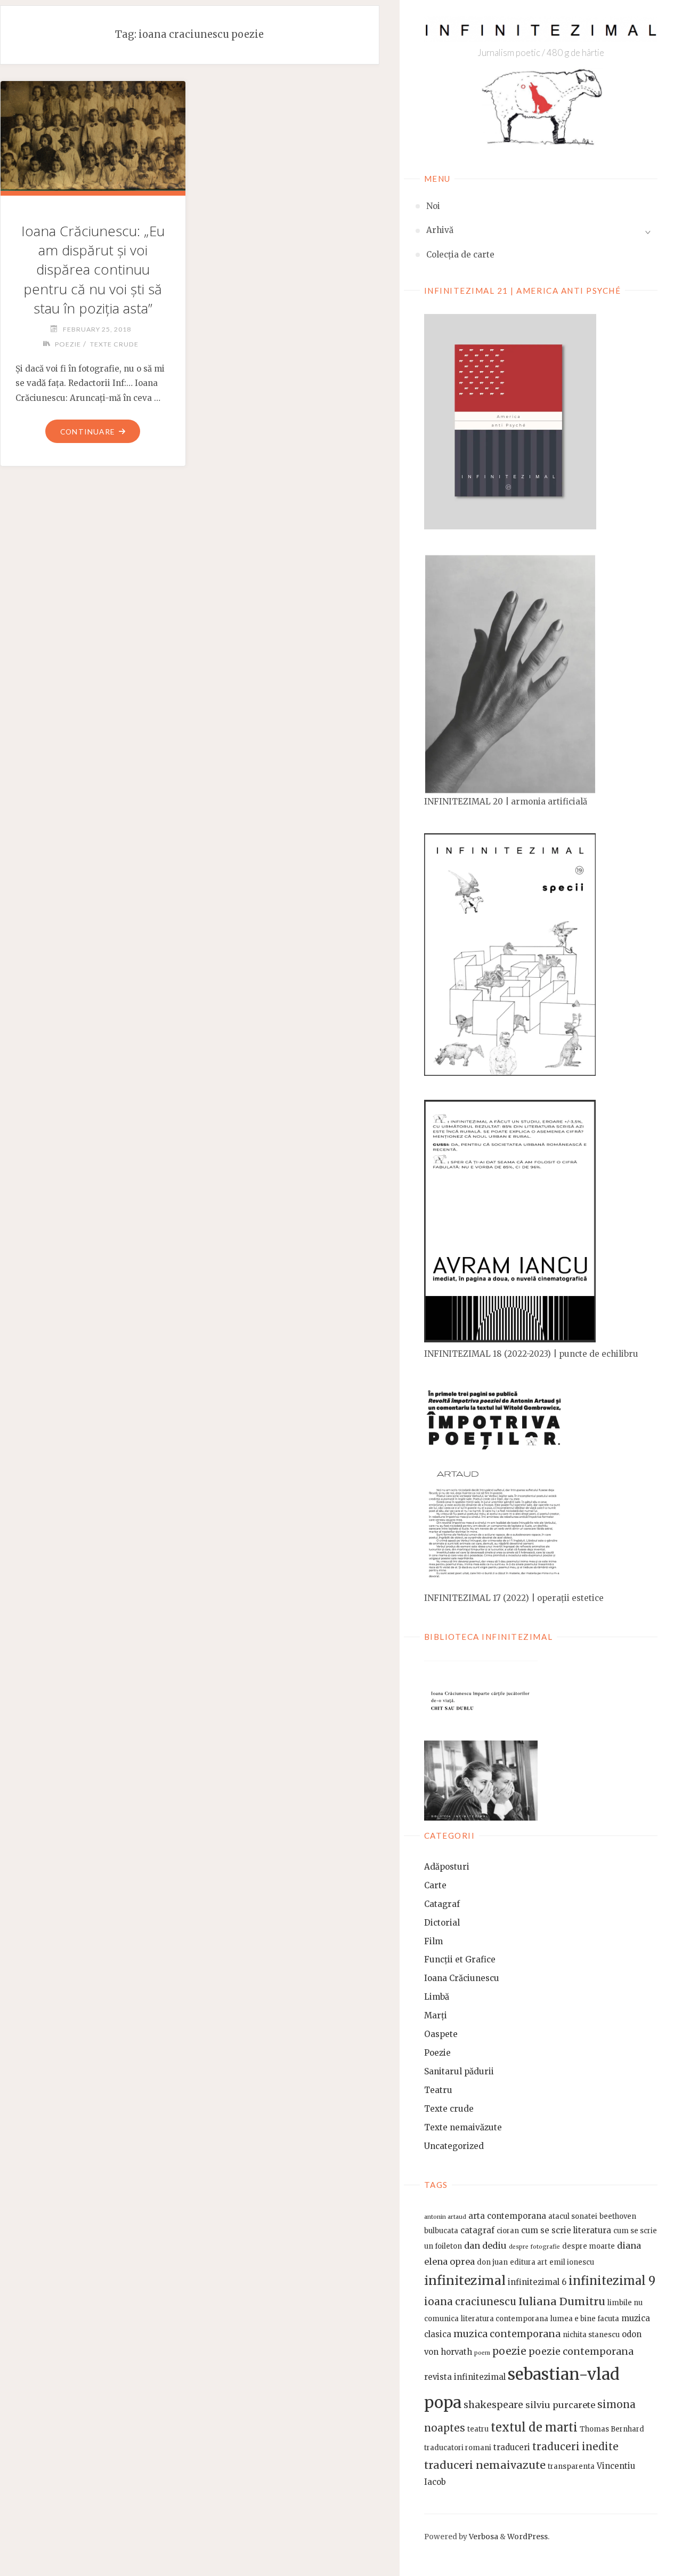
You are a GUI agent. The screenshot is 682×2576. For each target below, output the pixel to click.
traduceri (512, 2447)
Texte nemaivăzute (463, 2127)
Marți (436, 2015)
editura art (529, 2262)
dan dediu (485, 2245)
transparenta (571, 2466)
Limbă (437, 1997)
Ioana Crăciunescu (462, 1978)
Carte (435, 1885)
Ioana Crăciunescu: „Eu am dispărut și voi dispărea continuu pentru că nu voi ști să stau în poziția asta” (93, 269)
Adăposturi (447, 1867)
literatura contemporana (505, 2319)
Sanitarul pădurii (459, 2071)
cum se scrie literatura (566, 2230)
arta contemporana (507, 2216)
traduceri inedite (575, 2447)
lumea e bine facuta (585, 2319)
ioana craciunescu (470, 2302)
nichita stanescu (591, 2335)
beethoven (618, 2216)
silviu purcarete (560, 2405)
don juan (492, 2262)
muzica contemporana (507, 2334)
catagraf (477, 2230)
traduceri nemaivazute (485, 2465)
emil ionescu (572, 2262)
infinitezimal (465, 2280)
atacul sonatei (573, 2216)
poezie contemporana (581, 2352)
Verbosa (483, 2537)
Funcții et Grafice (460, 1959)
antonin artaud (445, 2217)
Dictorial (442, 1923)
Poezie (437, 2053)
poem (482, 2353)
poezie (509, 2351)
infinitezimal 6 (537, 2282)
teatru (478, 2429)
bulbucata (441, 2231)
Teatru (438, 2090)
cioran (508, 2231)
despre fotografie (534, 2247)
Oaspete (441, 2034)
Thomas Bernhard (612, 2429)
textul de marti (534, 2428)
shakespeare (493, 2405)
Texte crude (449, 2109)
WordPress (527, 2537)
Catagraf (442, 1904)
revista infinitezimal (465, 2377)
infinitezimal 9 (612, 2281)
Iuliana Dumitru (562, 2301)
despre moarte (588, 2246)
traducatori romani (458, 2448)
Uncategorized (454, 2146)
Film (433, 1941)
